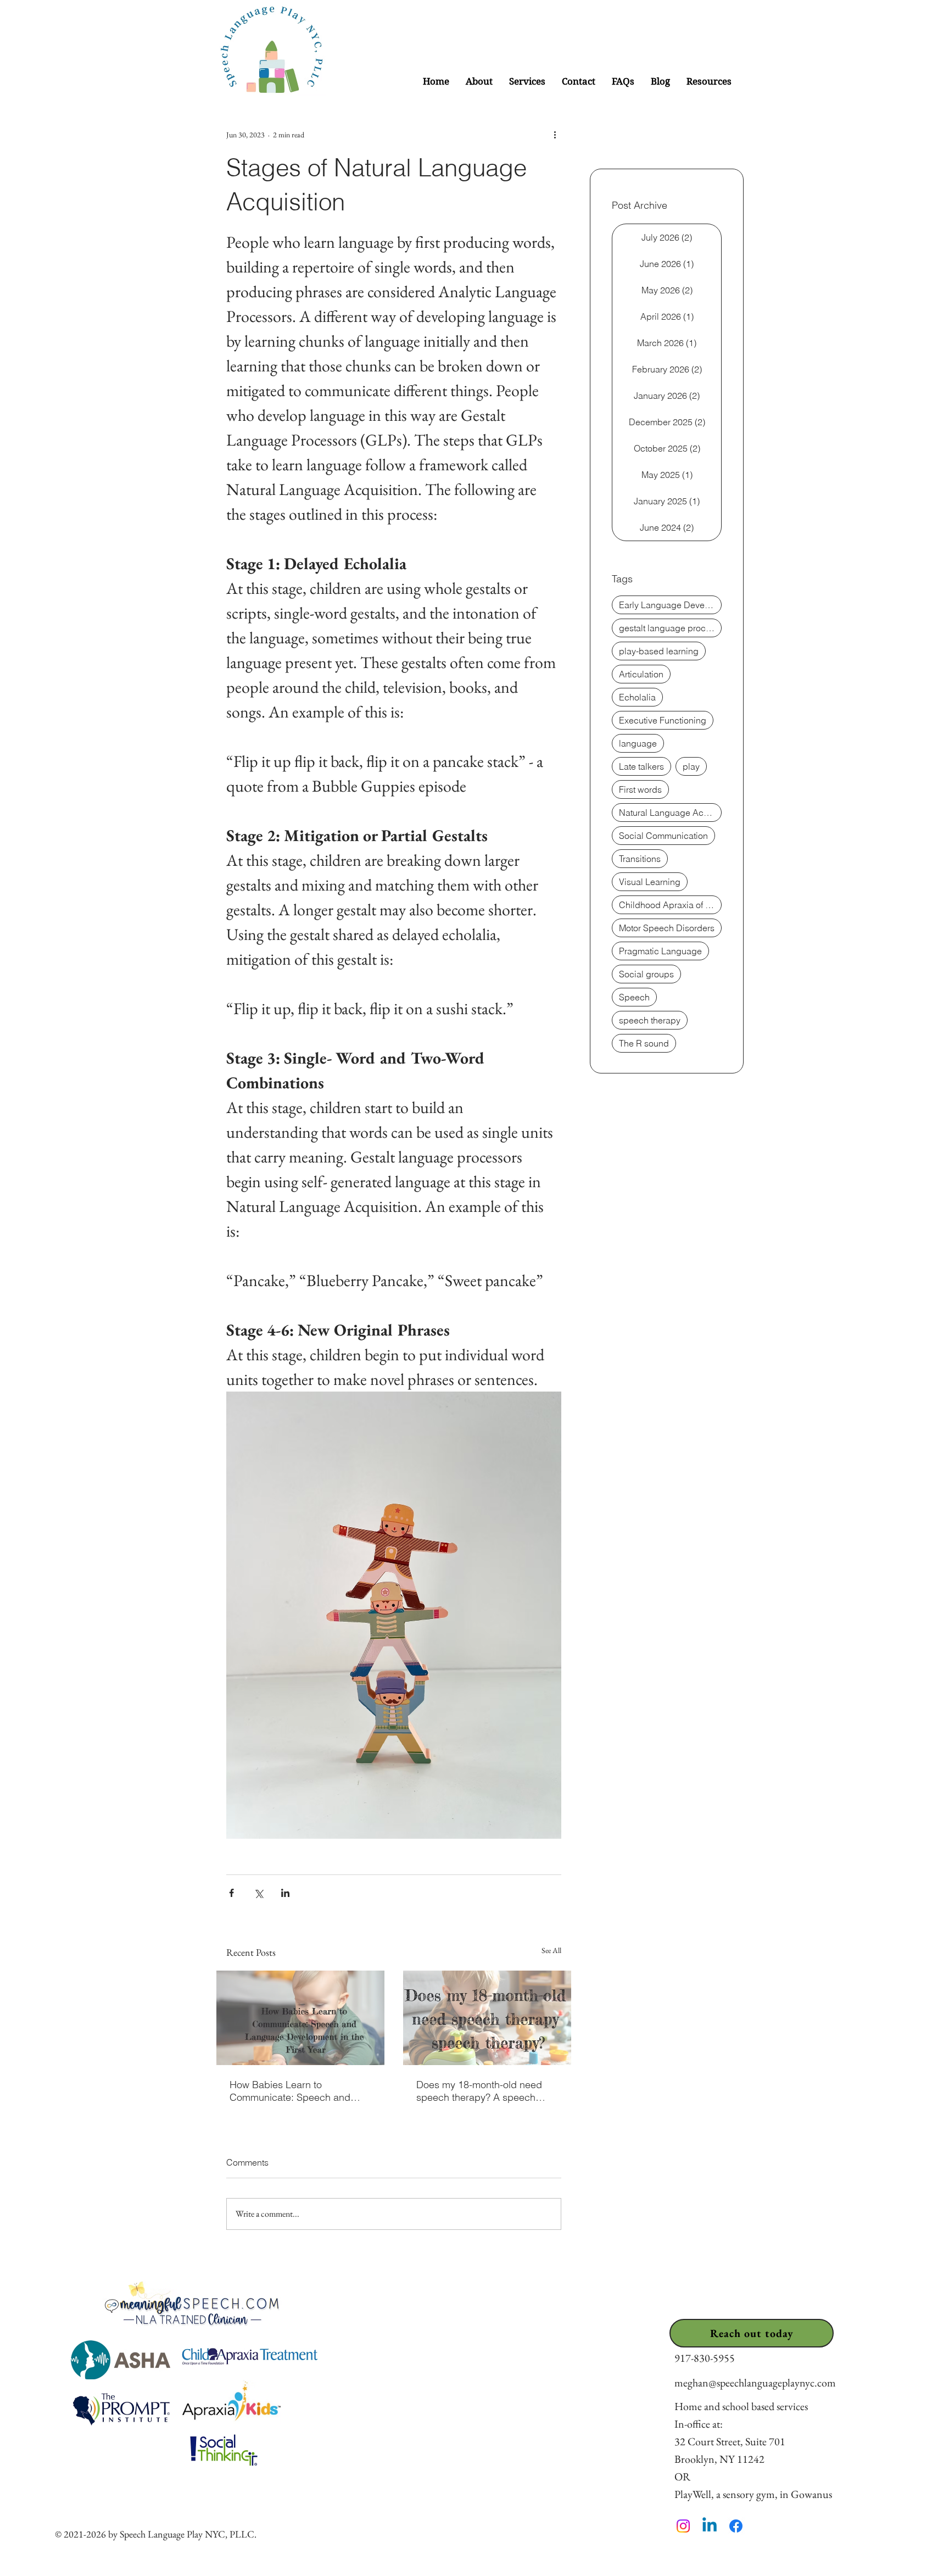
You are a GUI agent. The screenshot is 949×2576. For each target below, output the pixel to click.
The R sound (644, 1043)
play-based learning (659, 651)
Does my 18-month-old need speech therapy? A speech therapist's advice (479, 2091)
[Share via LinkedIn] (285, 1893)
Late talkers (641, 766)
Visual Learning (650, 882)
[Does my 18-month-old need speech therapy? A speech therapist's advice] (487, 2018)
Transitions (640, 859)
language (638, 743)
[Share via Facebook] (231, 1893)
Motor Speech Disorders (667, 928)
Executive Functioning (663, 720)
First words (640, 789)
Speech (634, 997)
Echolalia (637, 697)
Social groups (646, 974)
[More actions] (555, 135)
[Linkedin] (710, 2526)
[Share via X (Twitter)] (258, 1893)
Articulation (641, 674)
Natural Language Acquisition (670, 813)
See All (551, 1950)
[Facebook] (736, 2526)
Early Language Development (670, 605)
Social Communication (663, 836)
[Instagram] (683, 2526)
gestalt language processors (670, 628)
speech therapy (650, 1020)
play (691, 766)
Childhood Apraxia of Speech (670, 905)
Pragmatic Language (660, 951)
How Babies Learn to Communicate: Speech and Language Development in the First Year (296, 2091)
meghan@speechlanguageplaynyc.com (755, 2383)
